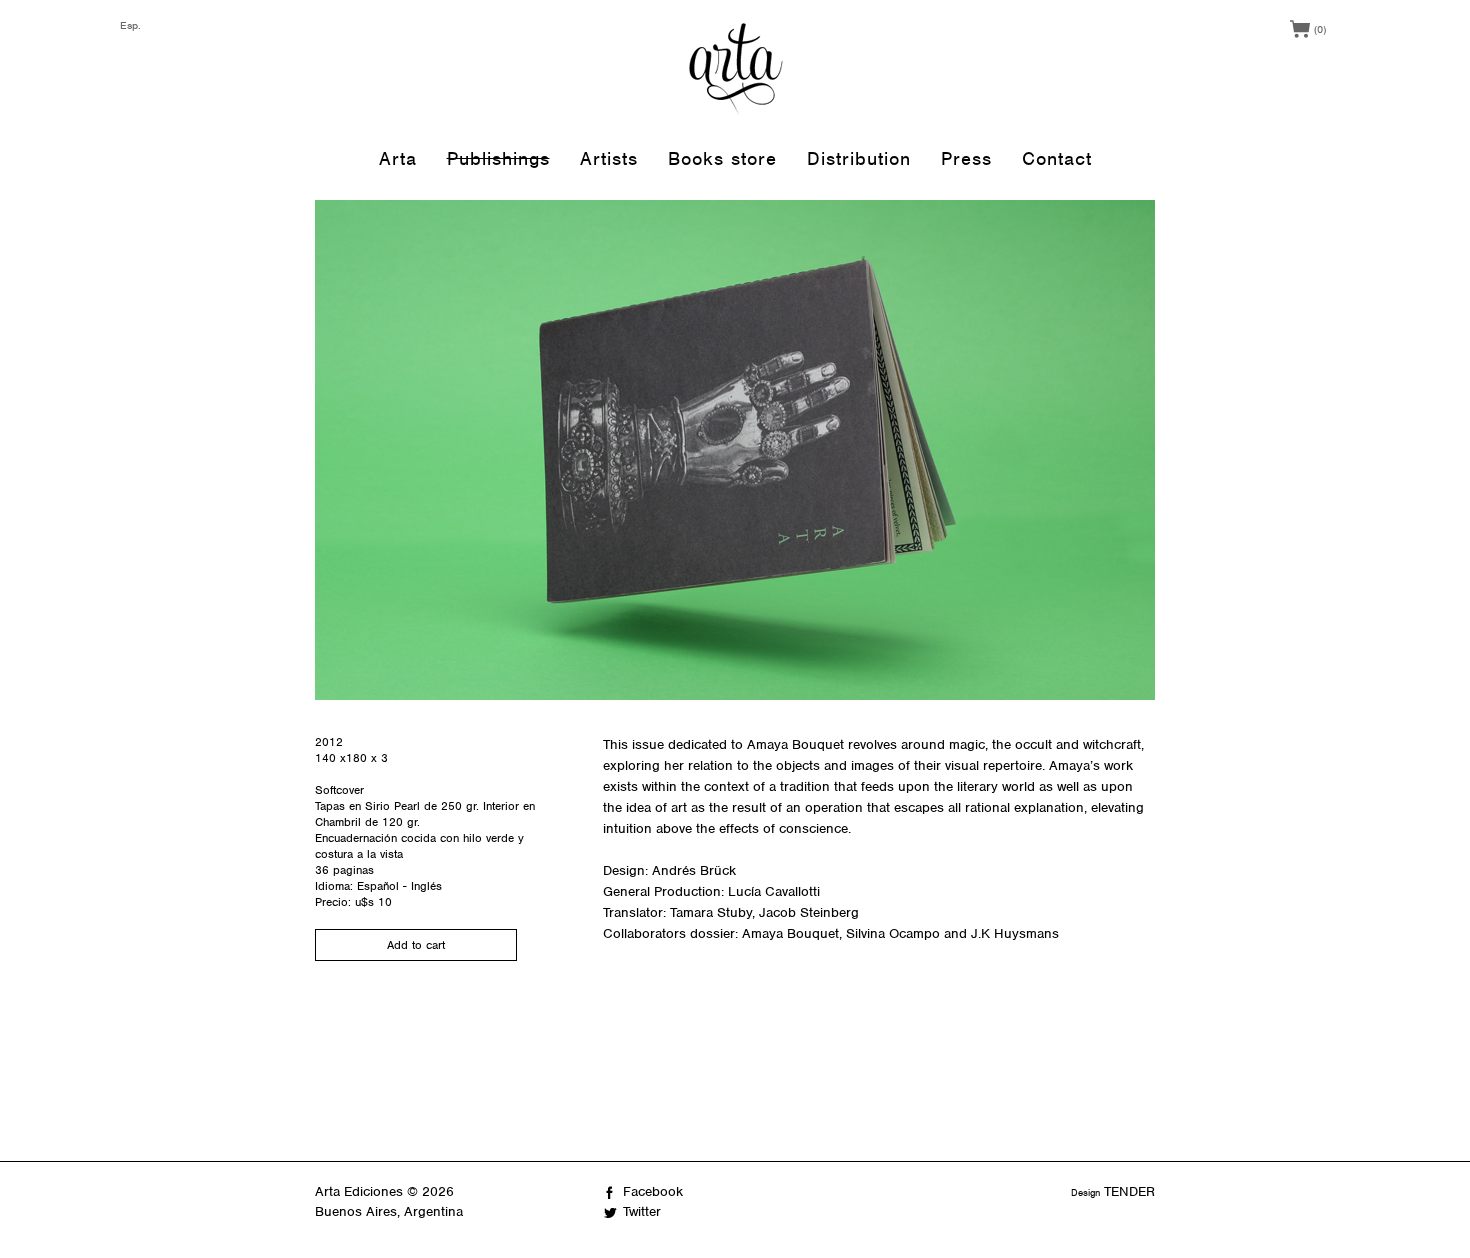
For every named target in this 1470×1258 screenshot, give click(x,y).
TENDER (1129, 1191)
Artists (609, 158)
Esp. (130, 25)
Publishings (498, 158)
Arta (398, 158)
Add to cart (416, 945)
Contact (1057, 158)
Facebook (653, 1191)
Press (966, 158)
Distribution (859, 158)
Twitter (642, 1211)
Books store (722, 158)
